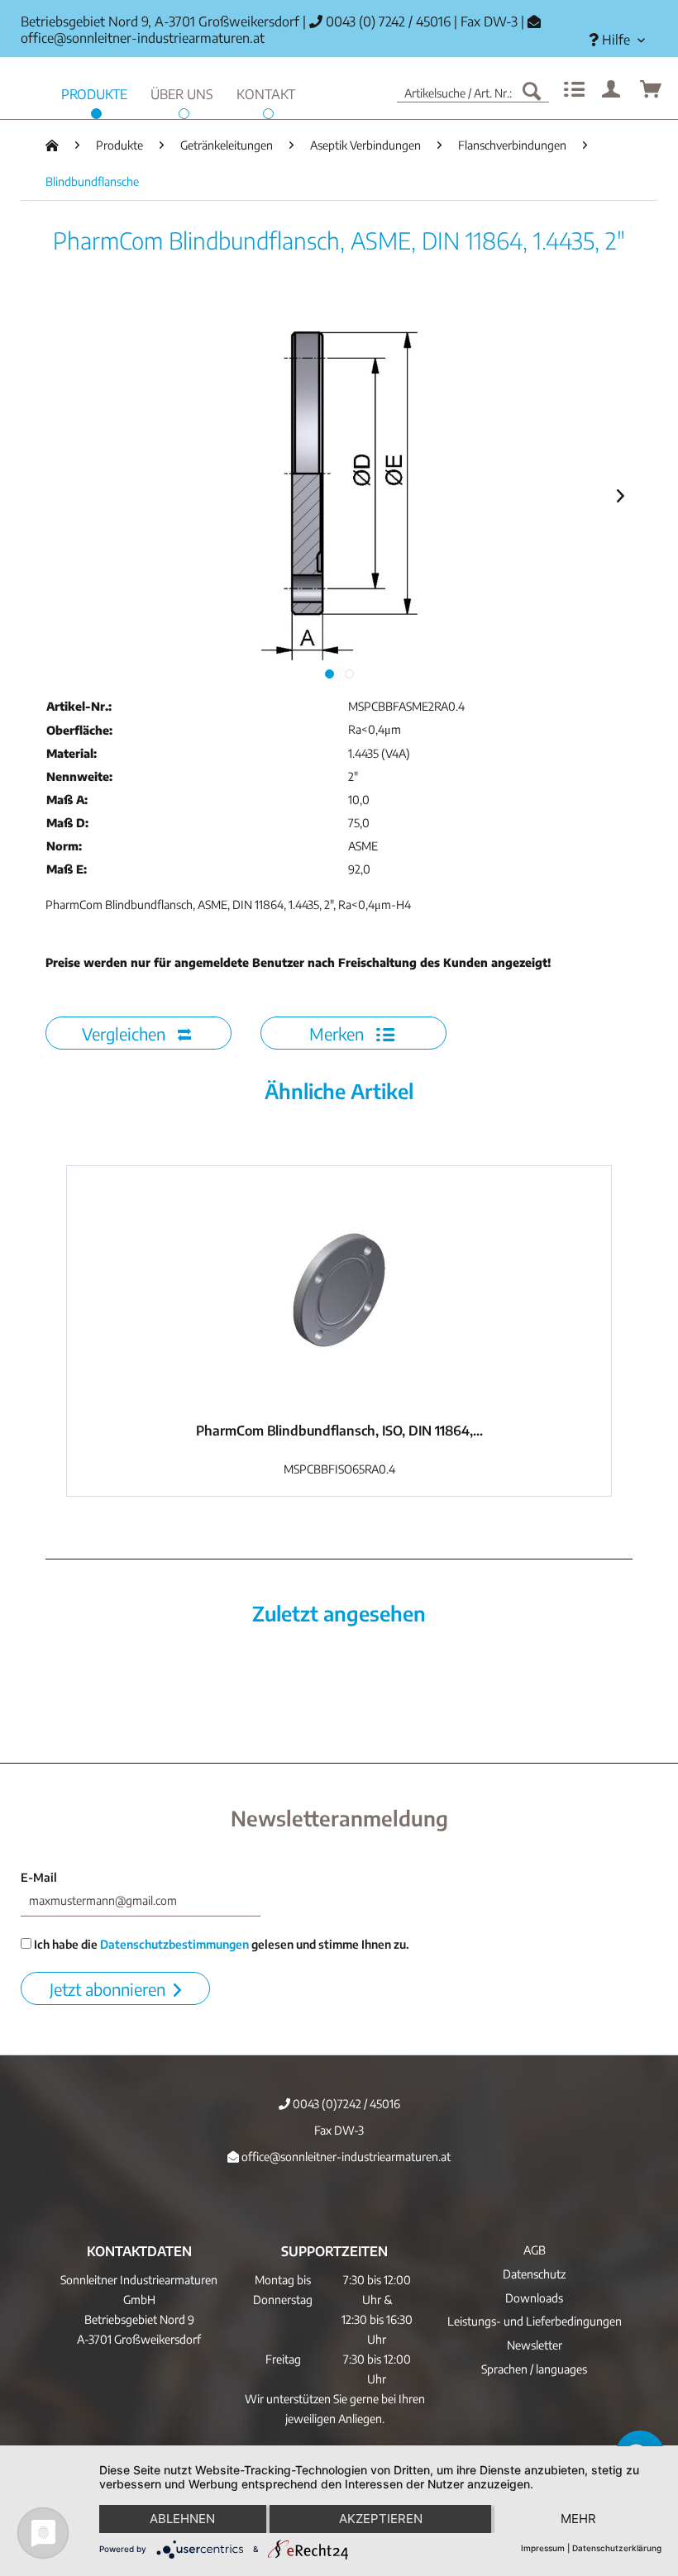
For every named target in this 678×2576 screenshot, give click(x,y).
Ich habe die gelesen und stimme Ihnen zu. (220, 1944)
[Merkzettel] (572, 90)
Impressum (543, 2548)
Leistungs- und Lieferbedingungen (535, 2321)
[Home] (52, 145)
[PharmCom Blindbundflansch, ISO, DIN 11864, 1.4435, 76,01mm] (339, 1290)
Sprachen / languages (534, 2369)
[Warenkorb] (652, 90)
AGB (535, 2250)
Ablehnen (182, 2519)
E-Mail (39, 1877)
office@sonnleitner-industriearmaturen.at (143, 38)
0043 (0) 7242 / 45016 (387, 21)
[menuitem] (617, 40)
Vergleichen (126, 1033)
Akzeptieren (381, 2519)
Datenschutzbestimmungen (174, 1944)
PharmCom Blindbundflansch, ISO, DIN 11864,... (339, 1431)
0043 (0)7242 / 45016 (345, 2104)
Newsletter (535, 2345)
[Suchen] (532, 90)
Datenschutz (534, 2274)
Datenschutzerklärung (617, 2548)
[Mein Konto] (612, 90)
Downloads (534, 2298)
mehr (578, 2519)
